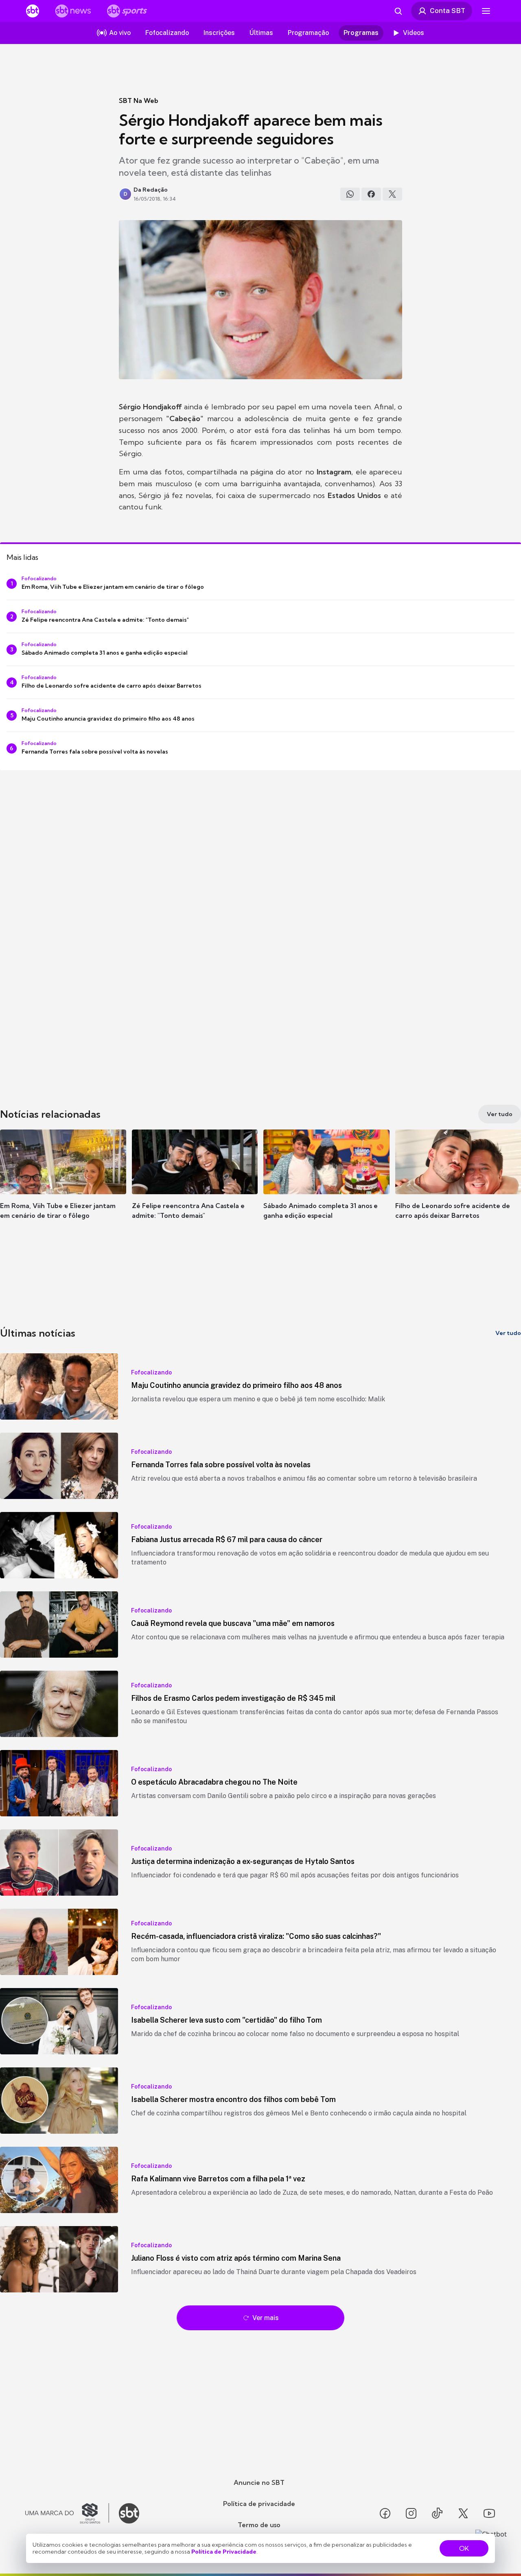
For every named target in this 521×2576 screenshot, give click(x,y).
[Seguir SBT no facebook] (385, 2513)
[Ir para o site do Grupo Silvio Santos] (67, 2513)
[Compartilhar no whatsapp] (350, 194)
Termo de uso (259, 2525)
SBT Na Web (139, 101)
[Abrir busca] (398, 11)
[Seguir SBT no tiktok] (437, 2513)
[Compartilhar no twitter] (392, 194)
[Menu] (486, 11)
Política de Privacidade (224, 2552)
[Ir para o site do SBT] (129, 2513)
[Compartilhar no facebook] (371, 194)
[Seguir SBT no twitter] (463, 2513)
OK (464, 2548)
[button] (63, 1186)
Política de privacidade (259, 2504)
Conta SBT (448, 11)
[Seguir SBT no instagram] (411, 2513)
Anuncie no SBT (259, 2482)
